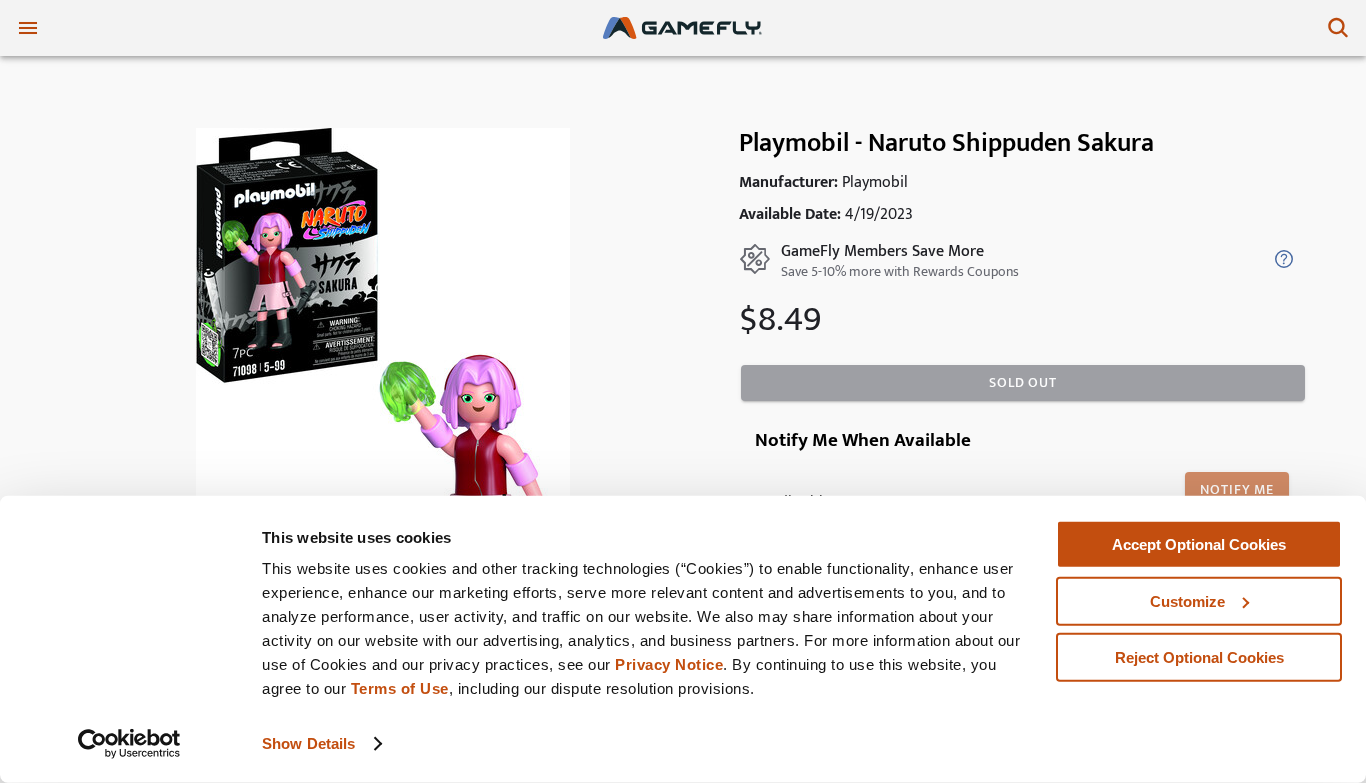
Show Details (308, 743)
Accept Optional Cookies (1199, 544)
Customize (1187, 600)
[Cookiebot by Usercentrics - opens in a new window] (129, 744)
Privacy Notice (669, 664)
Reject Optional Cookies (1199, 657)
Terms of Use (400, 688)
